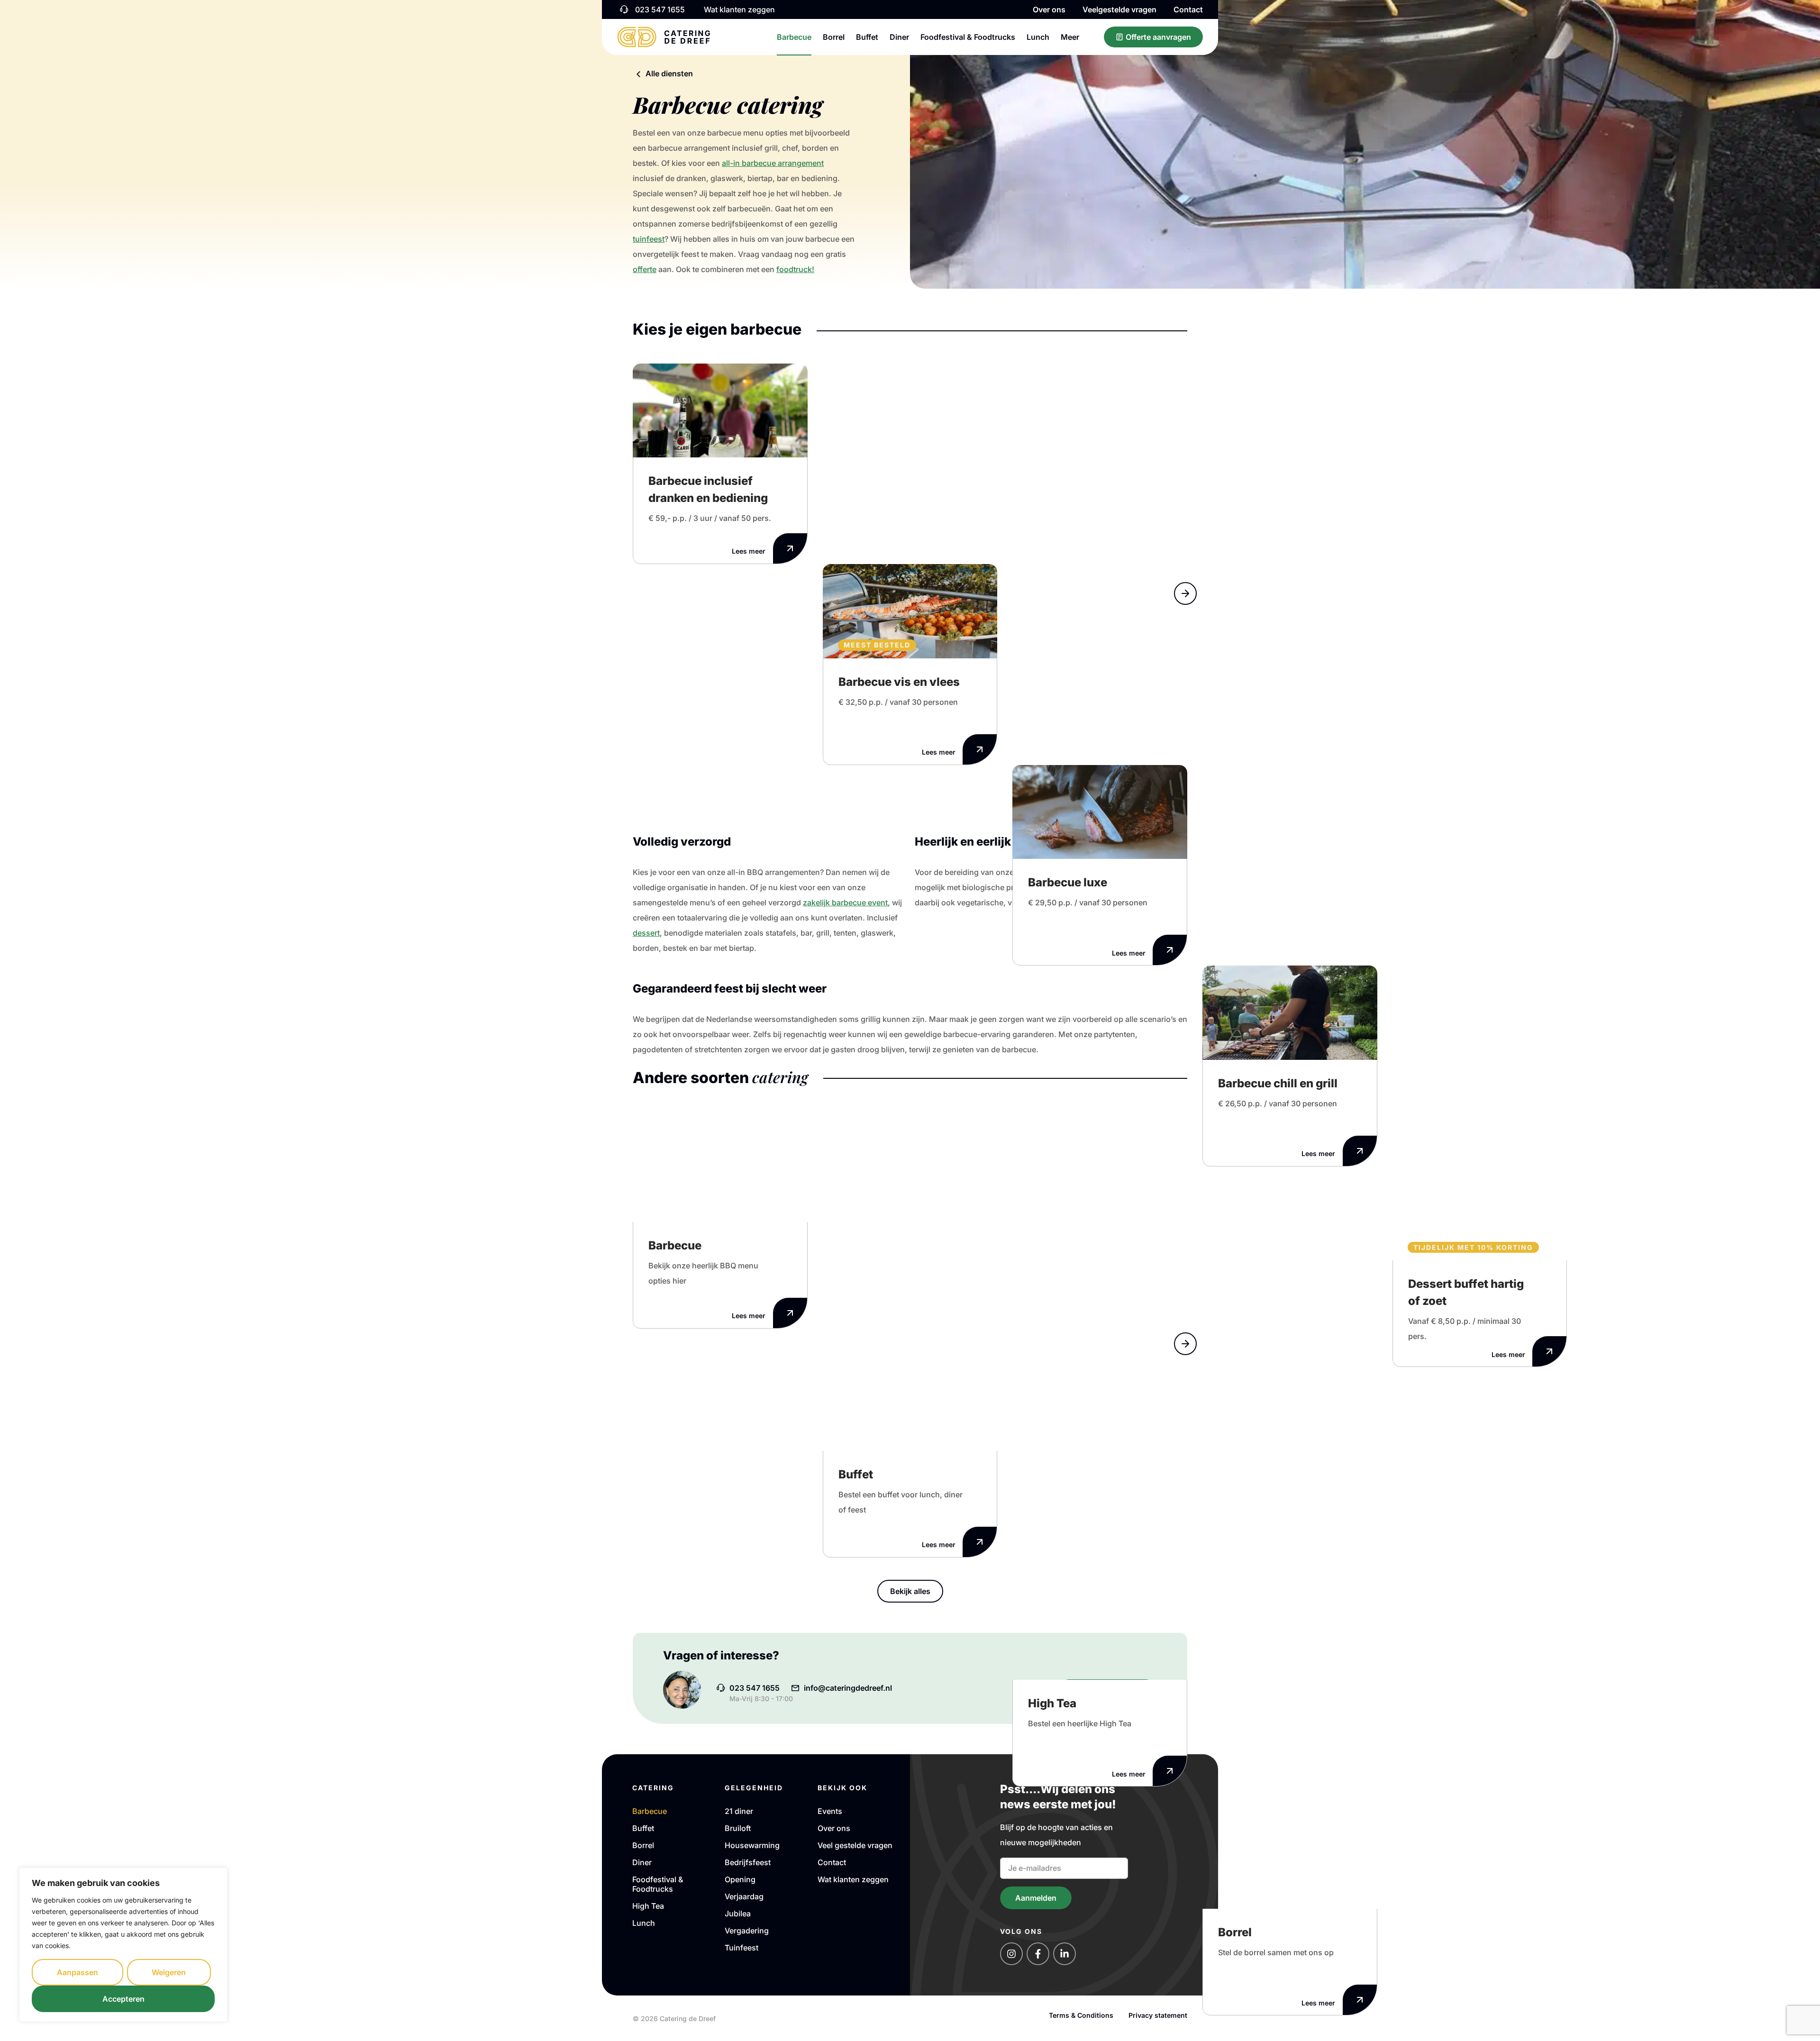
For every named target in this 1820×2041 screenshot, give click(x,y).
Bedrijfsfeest (748, 1862)
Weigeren (169, 1972)
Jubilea (738, 1913)
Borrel (834, 37)
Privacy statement (1158, 2015)
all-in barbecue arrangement (773, 163)
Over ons (1049, 9)
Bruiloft (738, 1828)
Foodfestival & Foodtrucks (968, 37)
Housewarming (752, 1845)
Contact (1188, 9)
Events (830, 1811)
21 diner (739, 1811)
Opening (740, 1879)
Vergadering (747, 1931)
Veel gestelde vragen (855, 1845)
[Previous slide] (1185, 567)
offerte (645, 269)
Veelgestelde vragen (1119, 9)
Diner (899, 37)
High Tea (648, 1906)
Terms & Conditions (1081, 2015)
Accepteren (123, 1999)
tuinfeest (649, 239)
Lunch (1038, 37)
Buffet (867, 37)
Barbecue (794, 37)
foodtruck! (795, 269)
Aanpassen (77, 1972)
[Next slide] (1185, 593)
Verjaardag (744, 1896)
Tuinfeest (742, 1948)
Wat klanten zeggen (853, 1879)
